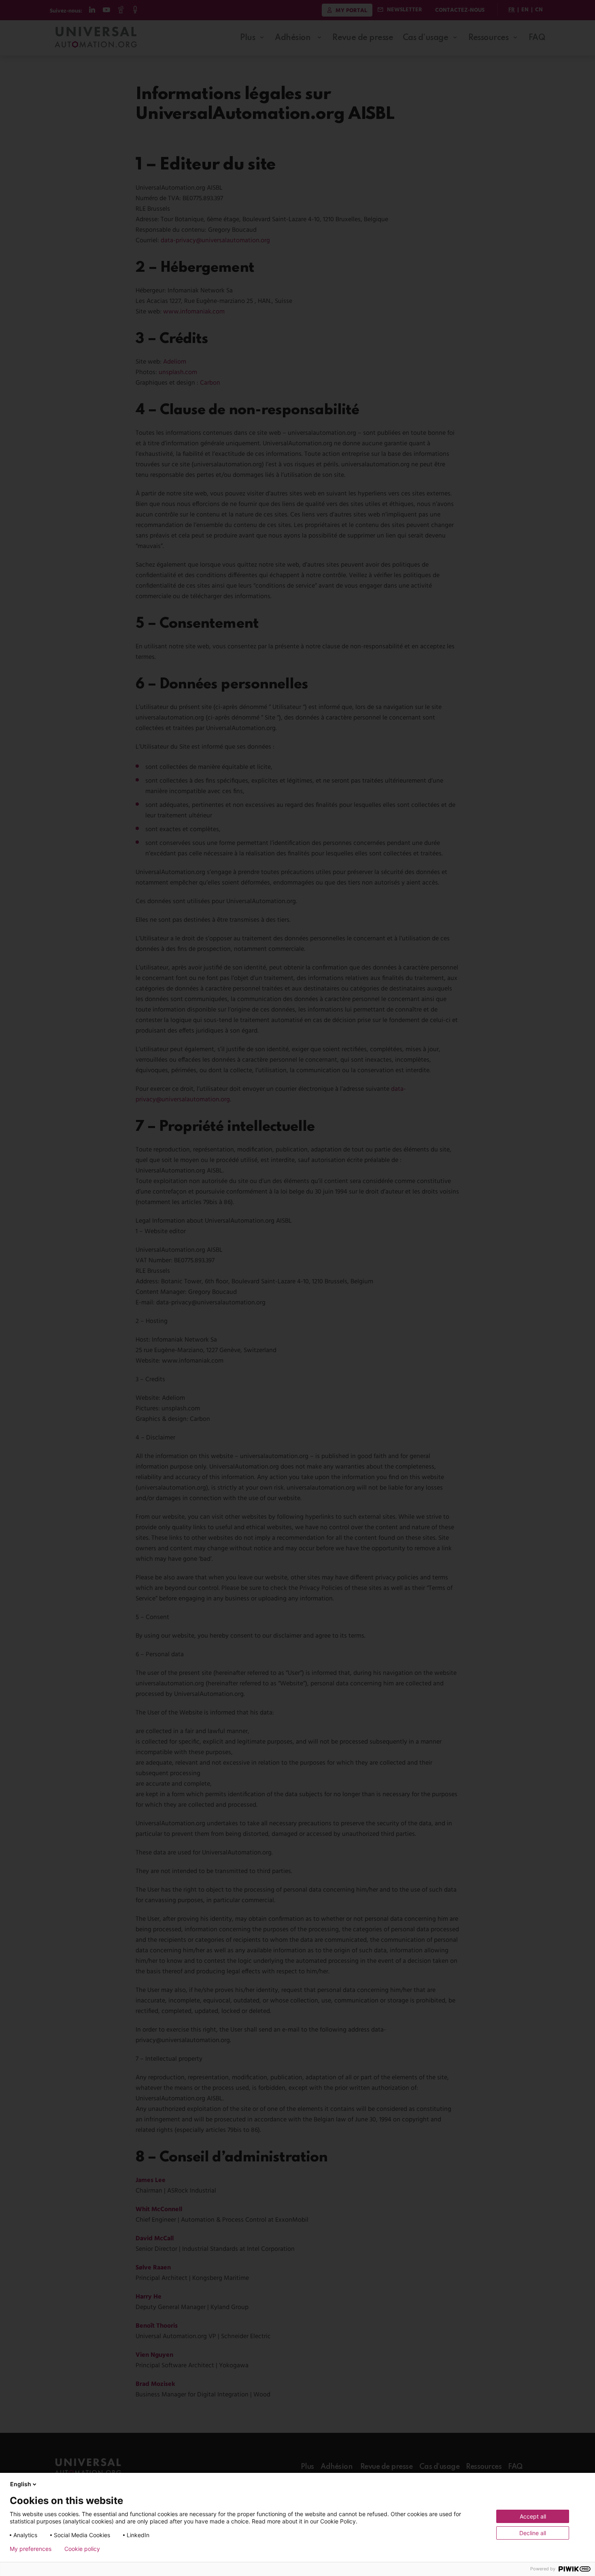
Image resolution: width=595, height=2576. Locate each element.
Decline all (533, 2533)
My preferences (31, 2549)
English (21, 2484)
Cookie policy (82, 2549)
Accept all (533, 2516)
